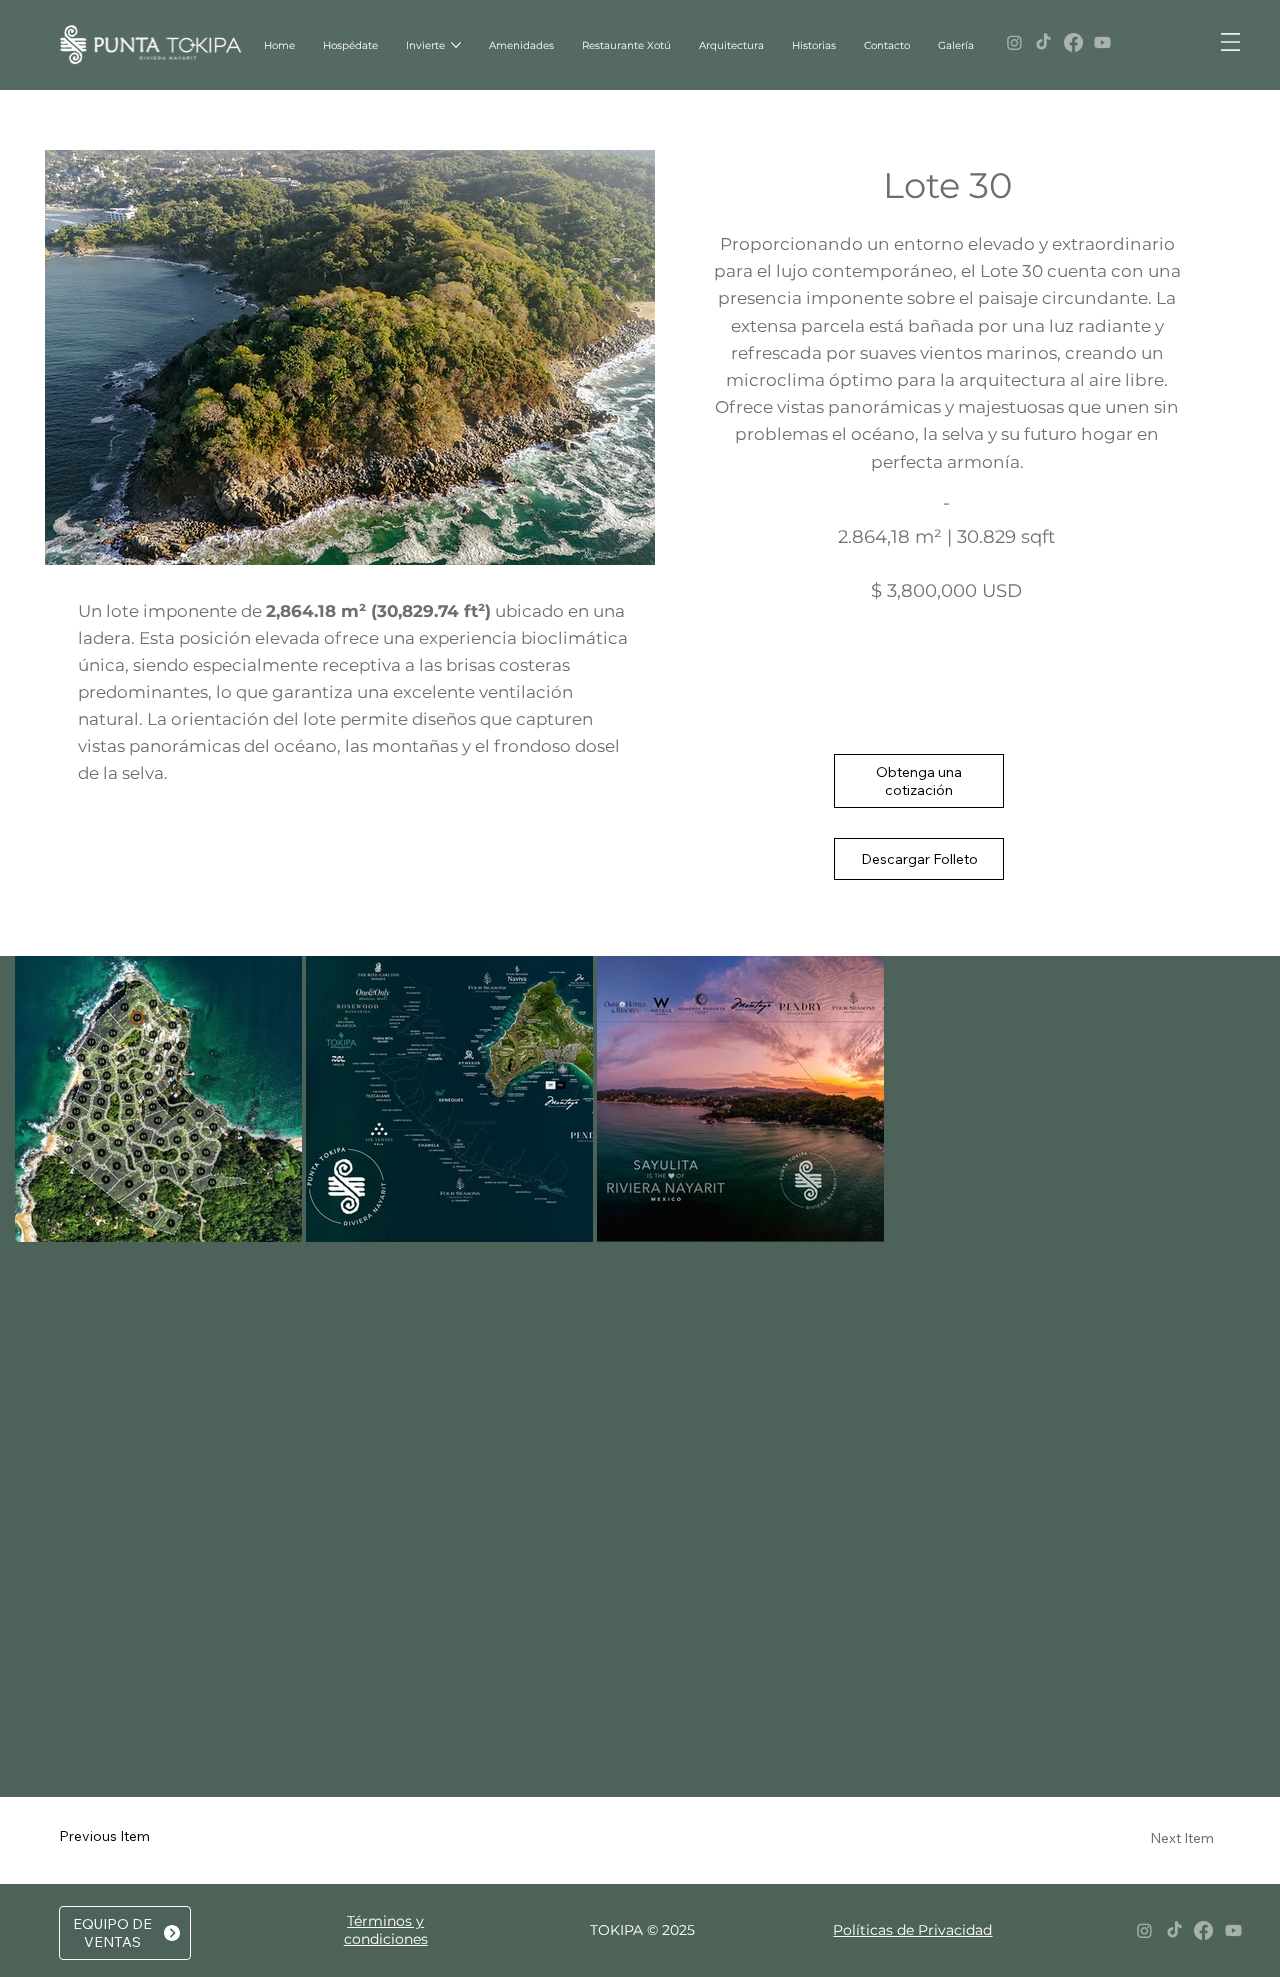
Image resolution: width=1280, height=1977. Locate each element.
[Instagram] (1014, 42)
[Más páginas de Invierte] (456, 45)
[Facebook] (1073, 42)
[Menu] (1230, 42)
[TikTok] (1043, 42)
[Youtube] (1102, 42)
